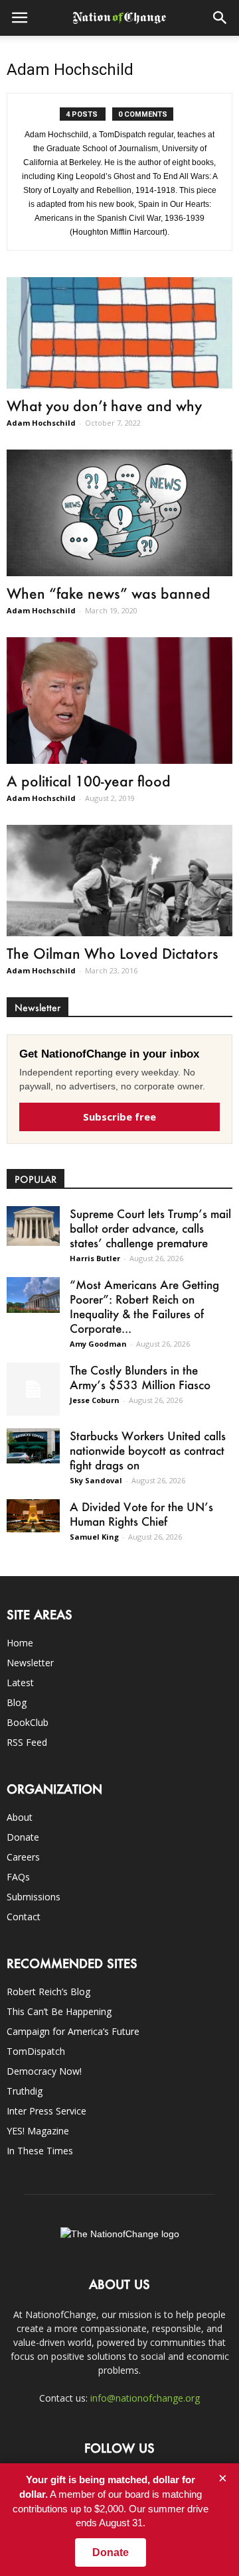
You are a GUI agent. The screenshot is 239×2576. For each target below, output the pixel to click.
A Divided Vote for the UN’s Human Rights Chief (141, 1514)
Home (20, 1643)
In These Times (40, 2151)
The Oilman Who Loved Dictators (113, 953)
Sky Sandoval (96, 1480)
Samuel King (94, 1537)
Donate (23, 1837)
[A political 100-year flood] (119, 701)
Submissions (34, 1897)
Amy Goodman (98, 1344)
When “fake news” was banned (109, 593)
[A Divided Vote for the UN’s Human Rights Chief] (33, 1516)
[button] (220, 18)
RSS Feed (27, 1742)
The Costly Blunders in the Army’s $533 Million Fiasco (140, 1377)
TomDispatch (36, 2051)
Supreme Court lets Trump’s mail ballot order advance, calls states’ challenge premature (150, 1228)
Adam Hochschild (41, 423)
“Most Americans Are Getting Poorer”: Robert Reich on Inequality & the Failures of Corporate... (144, 1306)
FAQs (18, 1877)
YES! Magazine (38, 2131)
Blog (17, 1702)
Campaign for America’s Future (73, 2031)
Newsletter (30, 1663)
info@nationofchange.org (145, 2398)
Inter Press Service (46, 2111)
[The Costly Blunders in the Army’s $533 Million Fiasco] (33, 1389)
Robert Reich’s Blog (48, 1992)
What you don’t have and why (104, 405)
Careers (23, 1857)
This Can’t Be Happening (59, 2011)
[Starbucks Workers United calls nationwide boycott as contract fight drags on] (33, 1446)
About (20, 1817)
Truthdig (25, 2091)
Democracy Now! (44, 2071)
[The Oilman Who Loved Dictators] (119, 881)
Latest (20, 1683)
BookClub (28, 1722)
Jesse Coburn (95, 1400)
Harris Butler (95, 1258)
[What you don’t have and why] (119, 333)
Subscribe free (119, 1117)
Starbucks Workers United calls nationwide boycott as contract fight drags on (148, 1450)
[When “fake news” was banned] (119, 513)
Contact (24, 1917)
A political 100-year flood (89, 781)
